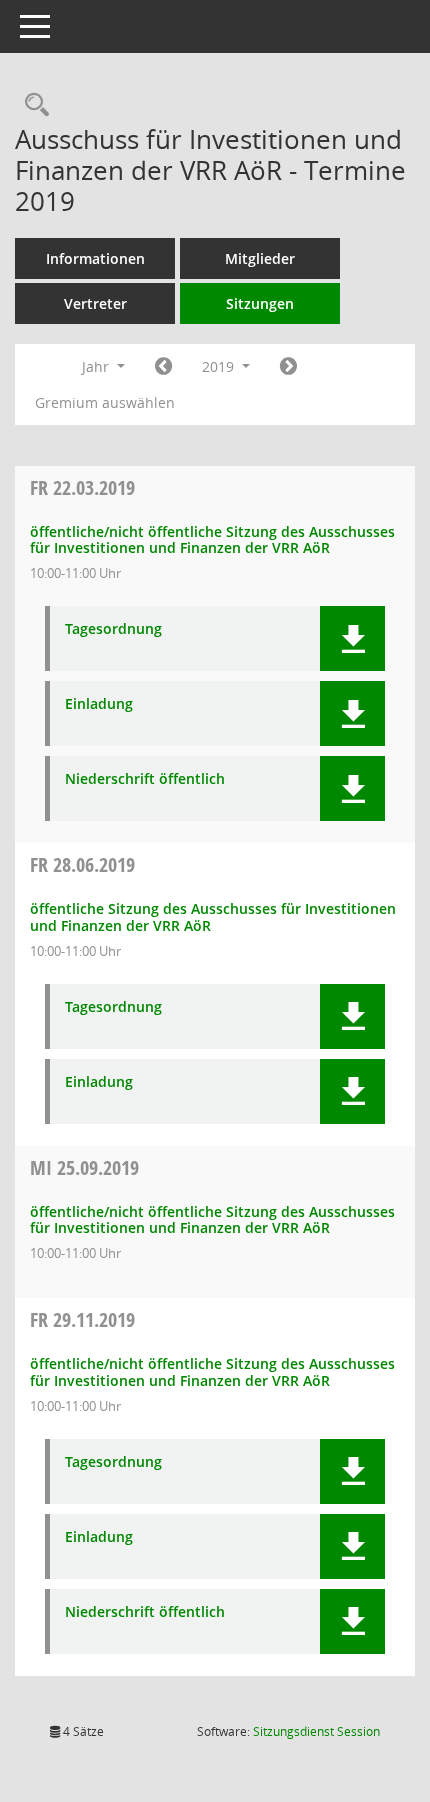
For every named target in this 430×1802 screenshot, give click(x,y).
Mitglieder (260, 258)
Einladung (99, 704)
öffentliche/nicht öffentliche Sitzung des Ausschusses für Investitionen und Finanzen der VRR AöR (212, 540)
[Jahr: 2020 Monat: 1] (288, 367)
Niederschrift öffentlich (145, 779)
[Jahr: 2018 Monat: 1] (163, 367)
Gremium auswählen (105, 402)
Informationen (95, 258)
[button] (352, 638)
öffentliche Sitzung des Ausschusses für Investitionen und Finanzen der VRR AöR (213, 917)
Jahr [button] (97, 366)
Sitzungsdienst (316, 1731)
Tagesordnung (113, 629)
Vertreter (95, 303)
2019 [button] (220, 366)
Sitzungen (260, 303)
